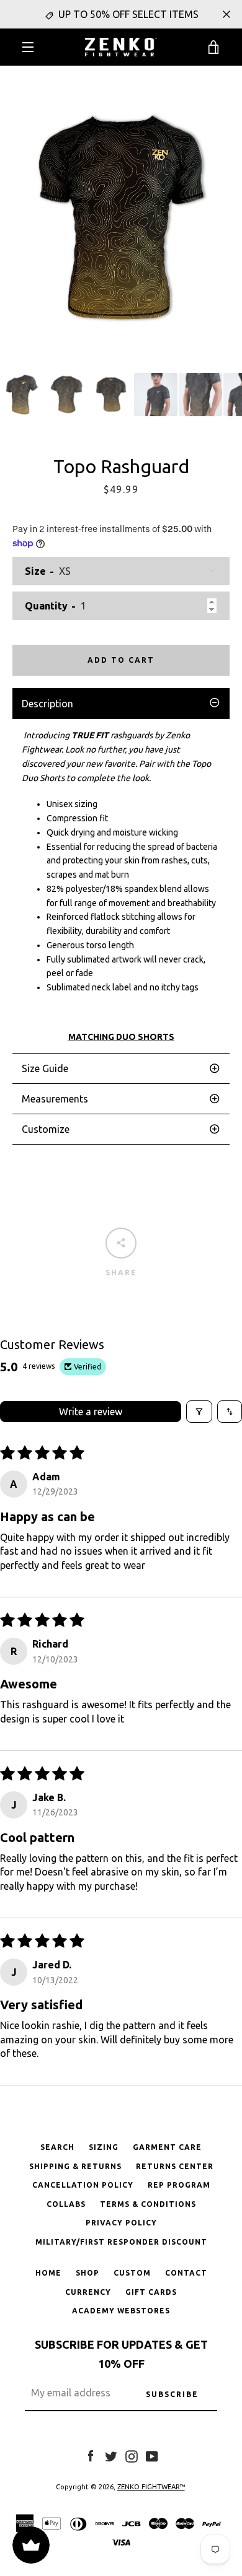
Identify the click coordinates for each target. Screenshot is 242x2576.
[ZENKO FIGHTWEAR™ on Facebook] (91, 2455)
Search (57, 2147)
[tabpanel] (121, 886)
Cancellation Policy (83, 2185)
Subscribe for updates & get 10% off (121, 2354)
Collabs (66, 2204)
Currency (88, 2292)
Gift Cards (151, 2292)
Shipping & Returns (75, 2166)
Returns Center (175, 2166)
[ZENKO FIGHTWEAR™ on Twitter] (111, 2455)
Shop (87, 2273)
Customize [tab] (46, 1129)
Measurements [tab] (55, 1099)
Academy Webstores (121, 2311)
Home (48, 2273)
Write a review (91, 1412)
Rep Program (179, 2185)
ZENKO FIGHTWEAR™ (151, 2487)
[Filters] (199, 1412)
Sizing (104, 2147)
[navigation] (28, 47)
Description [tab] (47, 704)
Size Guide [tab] (45, 1068)
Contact (186, 2273)
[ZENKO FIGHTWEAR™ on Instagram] (132, 2455)
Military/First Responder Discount (121, 2242)
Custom (132, 2273)
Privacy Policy (121, 2223)
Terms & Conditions (148, 2204)
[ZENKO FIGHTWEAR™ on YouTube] (152, 2455)
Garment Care (167, 2147)
